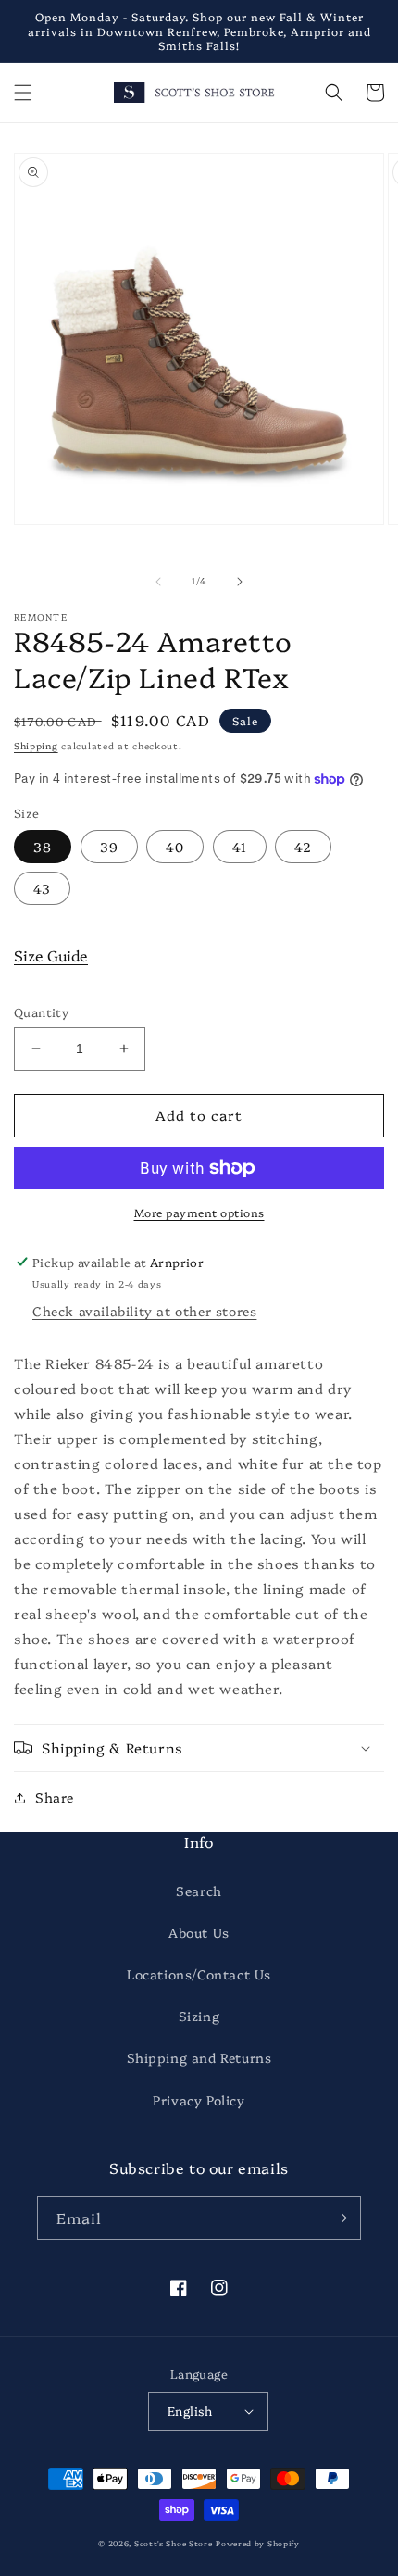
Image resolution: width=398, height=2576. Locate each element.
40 (175, 847)
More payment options (199, 1212)
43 (42, 888)
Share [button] (55, 1797)
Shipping (36, 746)
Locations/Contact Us (199, 1974)
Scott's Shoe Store (174, 2543)
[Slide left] (158, 582)
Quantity (41, 1012)
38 (43, 847)
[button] (23, 93)
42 (303, 847)
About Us (199, 1932)
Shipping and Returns (199, 2057)
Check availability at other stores (144, 1311)
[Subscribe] (340, 2218)
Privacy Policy (199, 2100)
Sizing (199, 2016)
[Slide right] (240, 582)
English (190, 2410)
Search (199, 1891)
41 (240, 847)
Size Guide (51, 955)
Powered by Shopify (258, 2543)
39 (109, 847)
